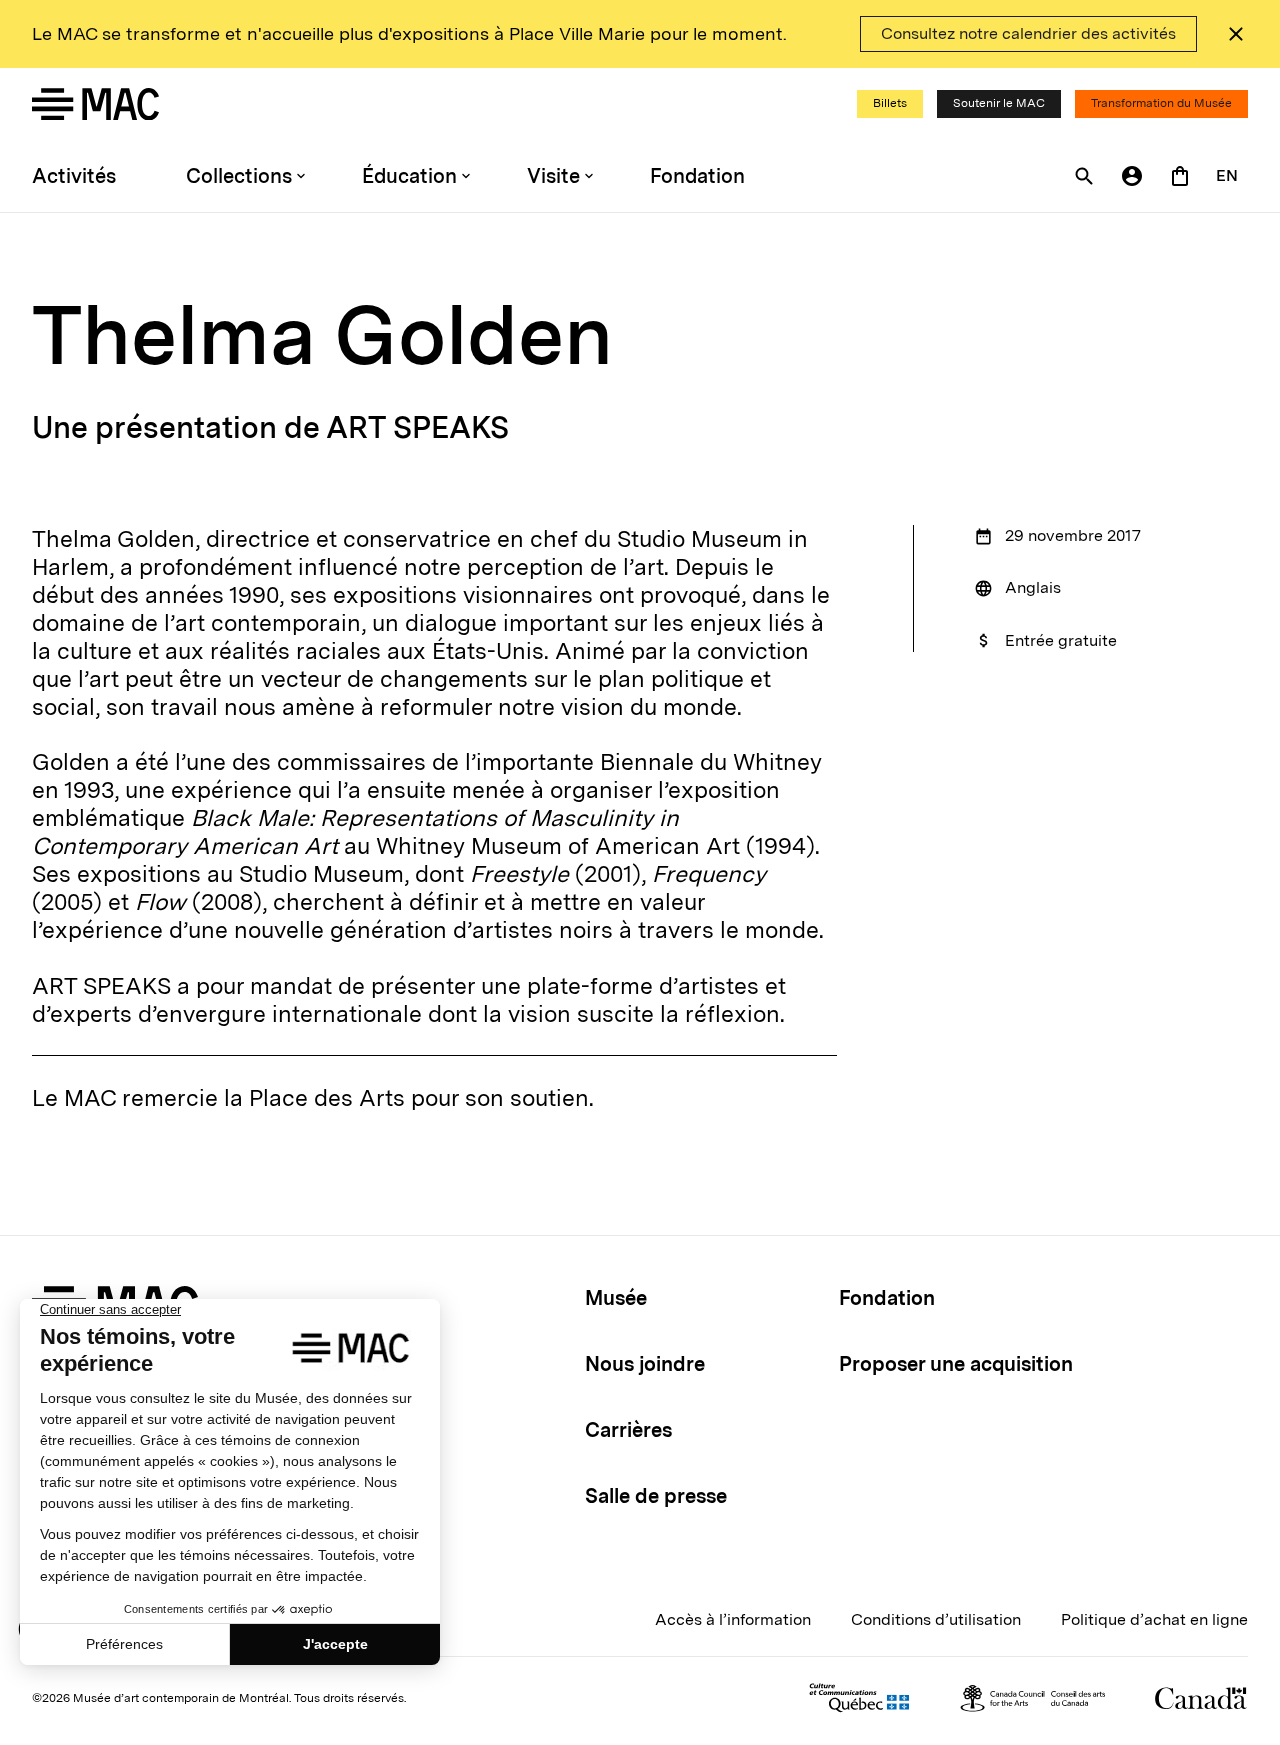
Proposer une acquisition (956, 1364)
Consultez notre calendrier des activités (1028, 33)
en (1227, 175)
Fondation (697, 176)
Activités (74, 176)
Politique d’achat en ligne (1154, 1619)
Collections (239, 176)
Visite (553, 176)
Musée (616, 1298)
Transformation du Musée (1161, 103)
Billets (890, 103)
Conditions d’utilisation (936, 1619)
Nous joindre (645, 1364)
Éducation (409, 176)
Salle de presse (656, 1496)
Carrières (628, 1430)
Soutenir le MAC (999, 103)
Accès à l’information (733, 1619)
